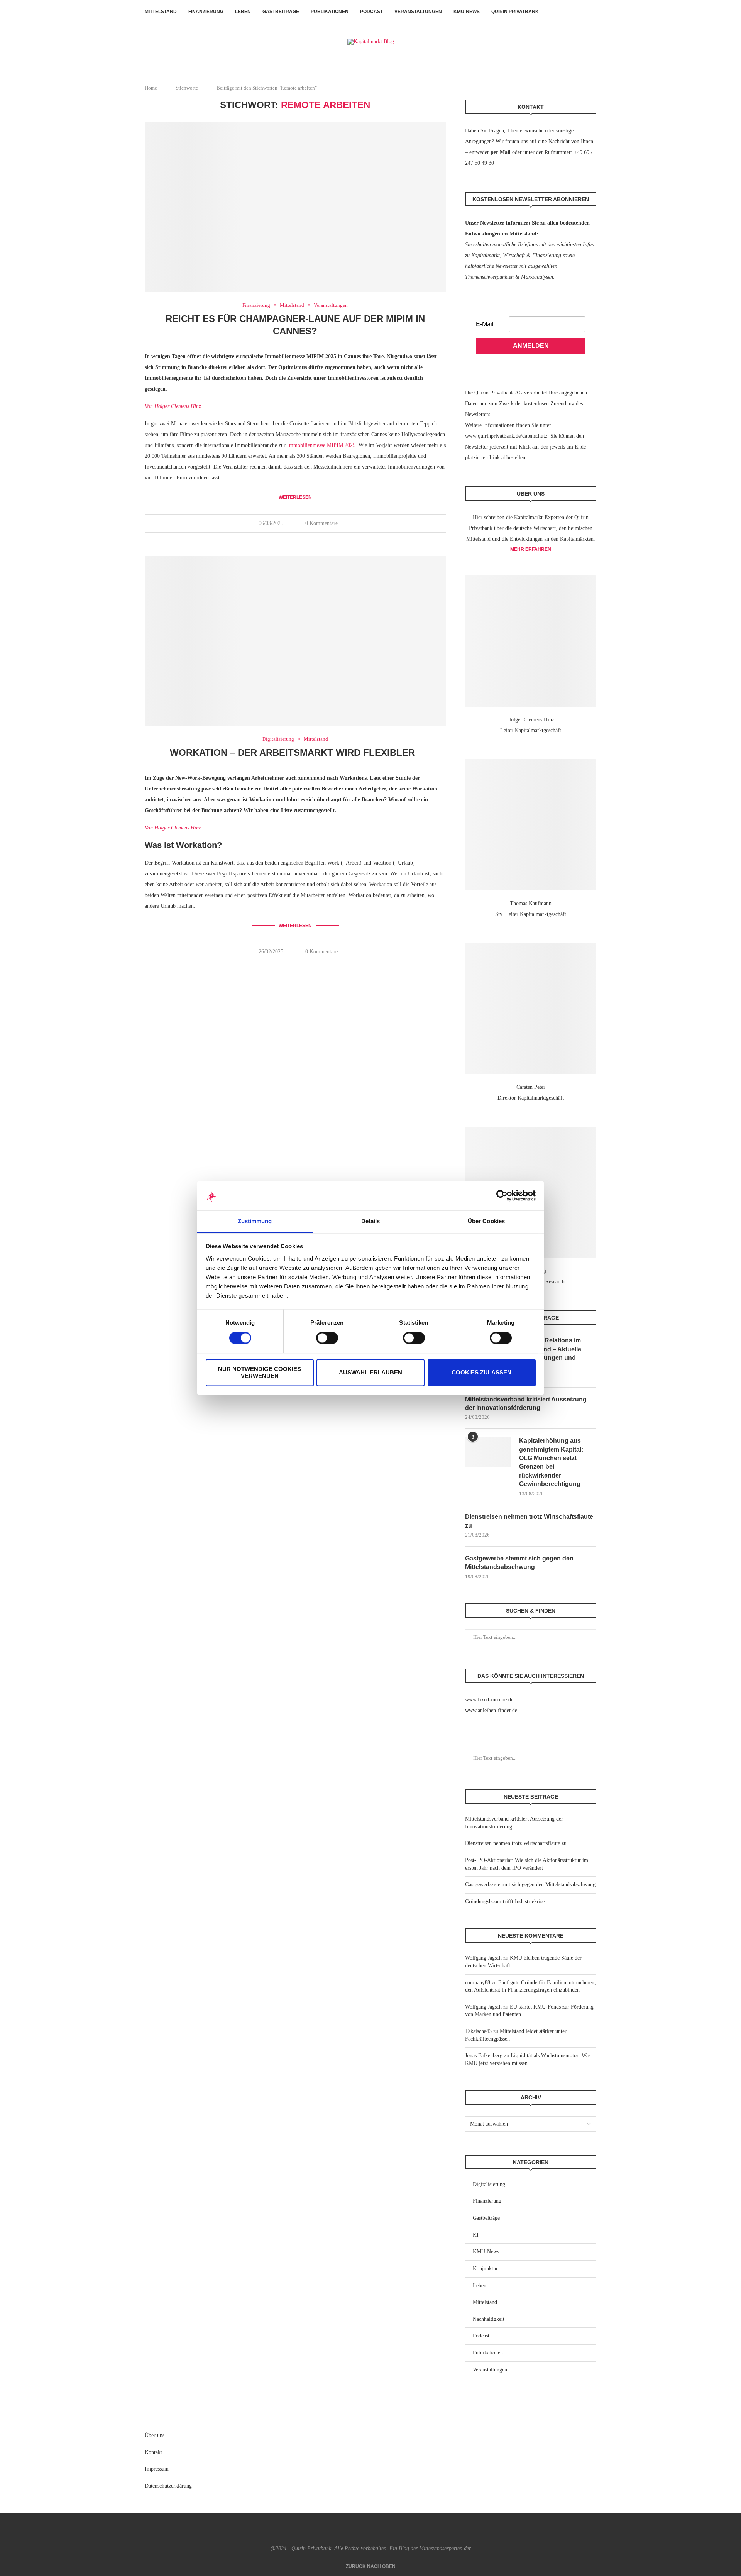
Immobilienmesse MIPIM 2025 (321, 445)
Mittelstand (161, 12)
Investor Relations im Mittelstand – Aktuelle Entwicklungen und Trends (550, 1353)
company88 (478, 1983)
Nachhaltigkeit (489, 2319)
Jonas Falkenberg (484, 2056)
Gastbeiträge (281, 12)
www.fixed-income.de (489, 1700)
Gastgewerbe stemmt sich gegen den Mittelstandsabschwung (519, 1563)
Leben (243, 12)
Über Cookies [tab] (486, 1221)
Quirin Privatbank (515, 12)
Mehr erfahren (531, 549)
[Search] (592, 12)
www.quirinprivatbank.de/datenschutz (506, 436)
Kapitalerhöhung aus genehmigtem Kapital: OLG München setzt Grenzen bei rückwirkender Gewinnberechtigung (551, 1462)
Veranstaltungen (418, 12)
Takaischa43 (478, 2031)
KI (476, 2235)
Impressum (157, 2469)
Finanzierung (206, 12)
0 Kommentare (321, 523)
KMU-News (467, 12)
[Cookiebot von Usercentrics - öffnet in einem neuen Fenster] (502, 1196)
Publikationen (330, 12)
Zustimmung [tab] (255, 1221)
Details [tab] (371, 1221)
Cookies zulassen (481, 1372)
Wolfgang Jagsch (483, 1958)
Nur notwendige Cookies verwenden (260, 1372)
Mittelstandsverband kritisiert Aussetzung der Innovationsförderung (526, 1404)
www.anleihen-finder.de (491, 1710)
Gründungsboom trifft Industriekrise (505, 1902)
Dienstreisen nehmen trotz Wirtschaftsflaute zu (529, 1521)
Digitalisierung (489, 2184)
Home (151, 88)
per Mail (501, 152)
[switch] (327, 1338)
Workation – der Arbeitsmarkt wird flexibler (295, 752)
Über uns (155, 2435)
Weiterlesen (295, 497)
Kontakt (153, 2452)
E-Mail (485, 324)
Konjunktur (485, 2269)
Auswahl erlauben (370, 1372)
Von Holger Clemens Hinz (173, 406)
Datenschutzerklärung (168, 2486)
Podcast (371, 12)
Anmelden (531, 346)
